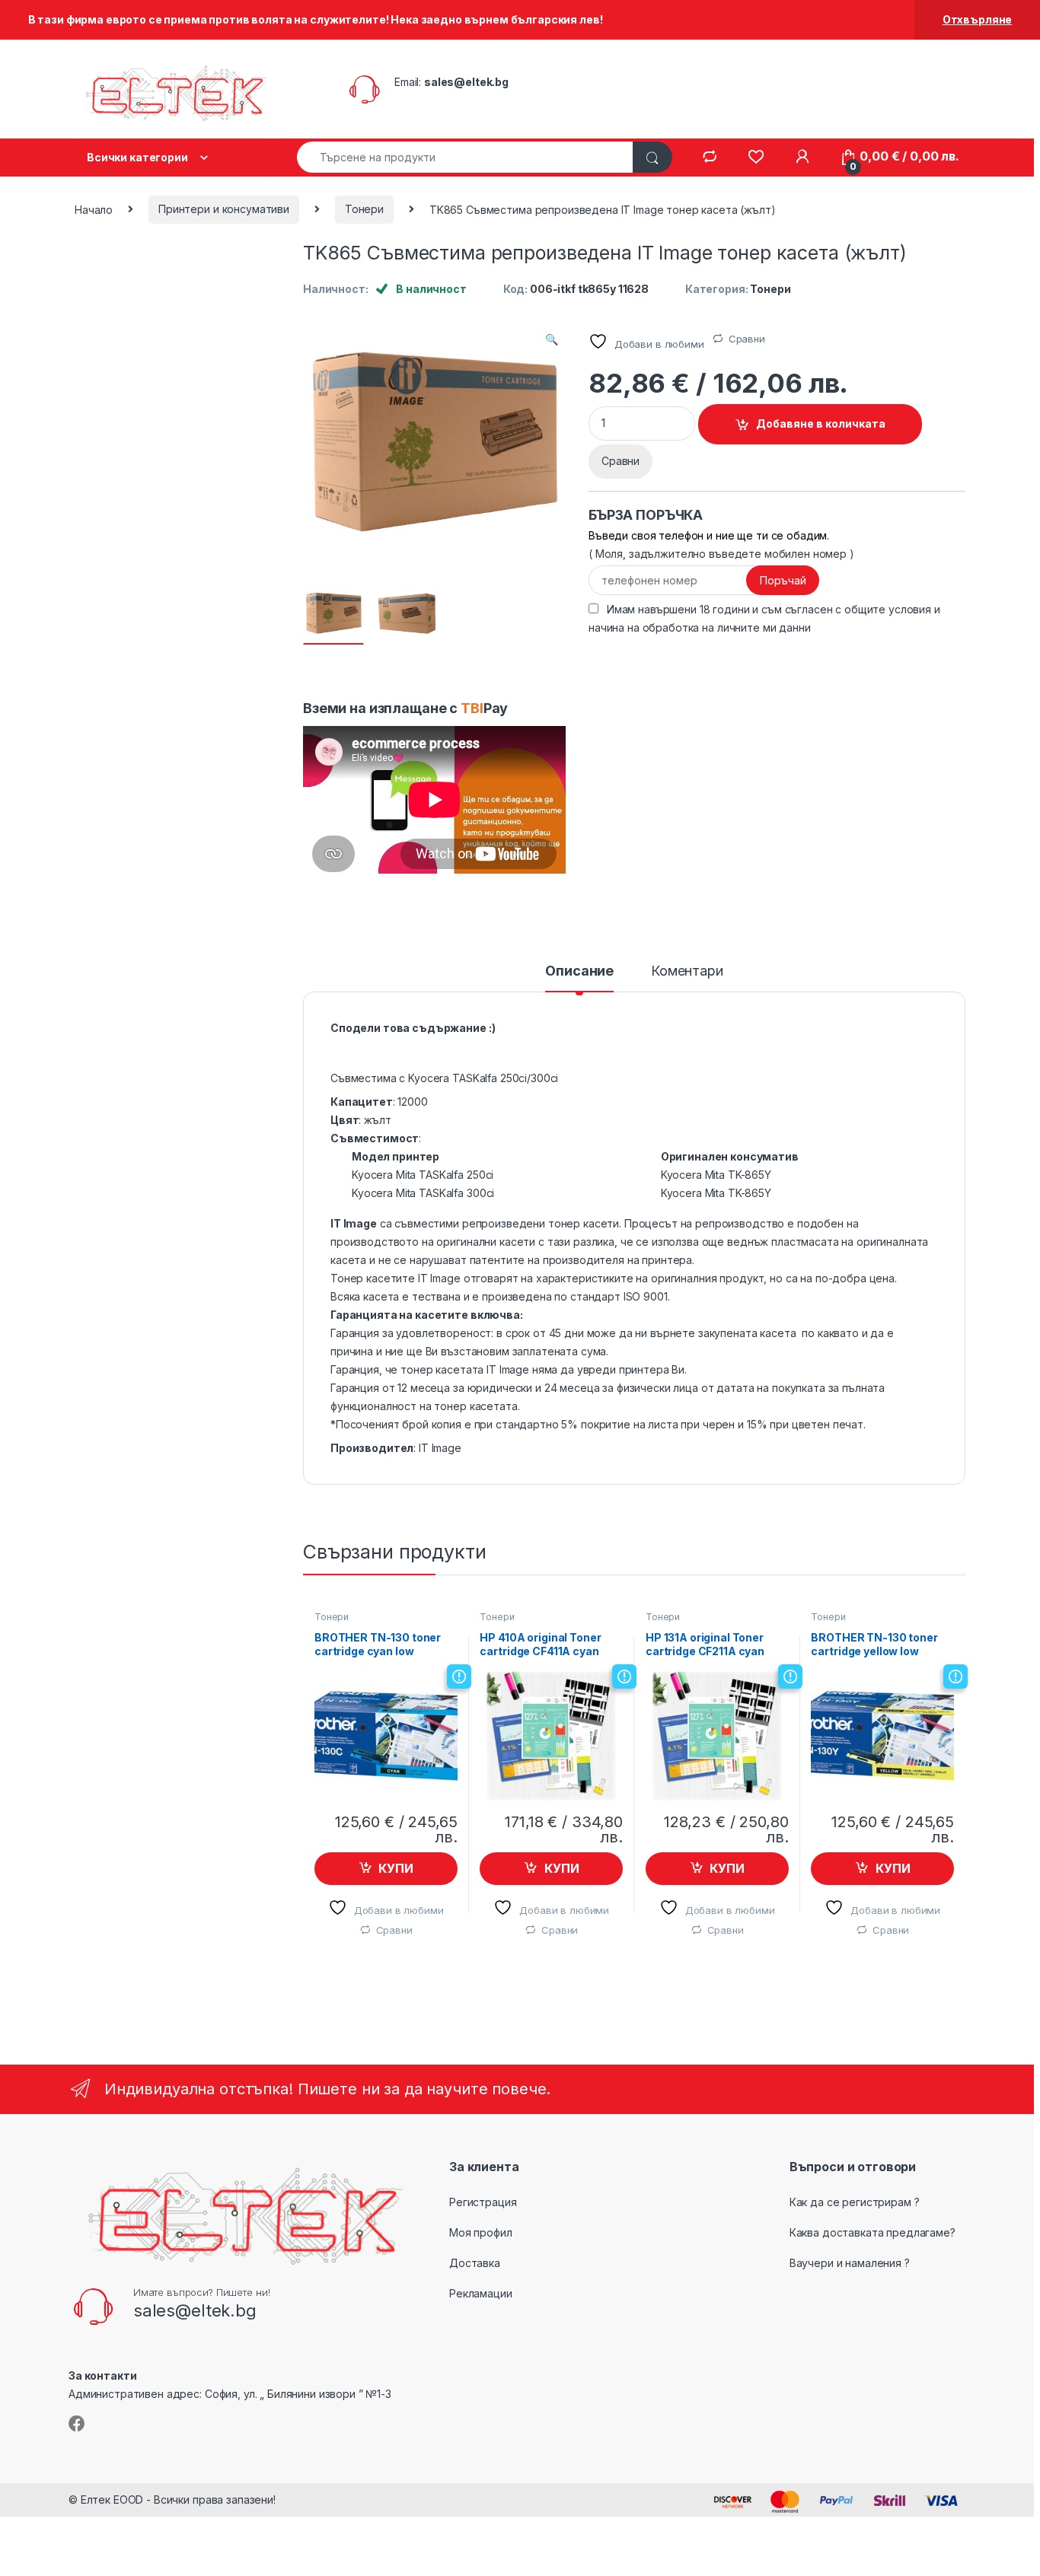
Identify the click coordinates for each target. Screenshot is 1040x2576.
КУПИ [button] (396, 1868)
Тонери (364, 209)
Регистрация (483, 2202)
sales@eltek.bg (466, 82)
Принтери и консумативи (224, 209)
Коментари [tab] (687, 971)
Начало (94, 209)
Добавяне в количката (821, 423)
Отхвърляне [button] (978, 19)
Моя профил (481, 2232)
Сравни (747, 339)
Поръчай (783, 580)
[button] (552, 339)
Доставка (475, 2263)
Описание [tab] (579, 971)
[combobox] (465, 157)
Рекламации (481, 2293)
